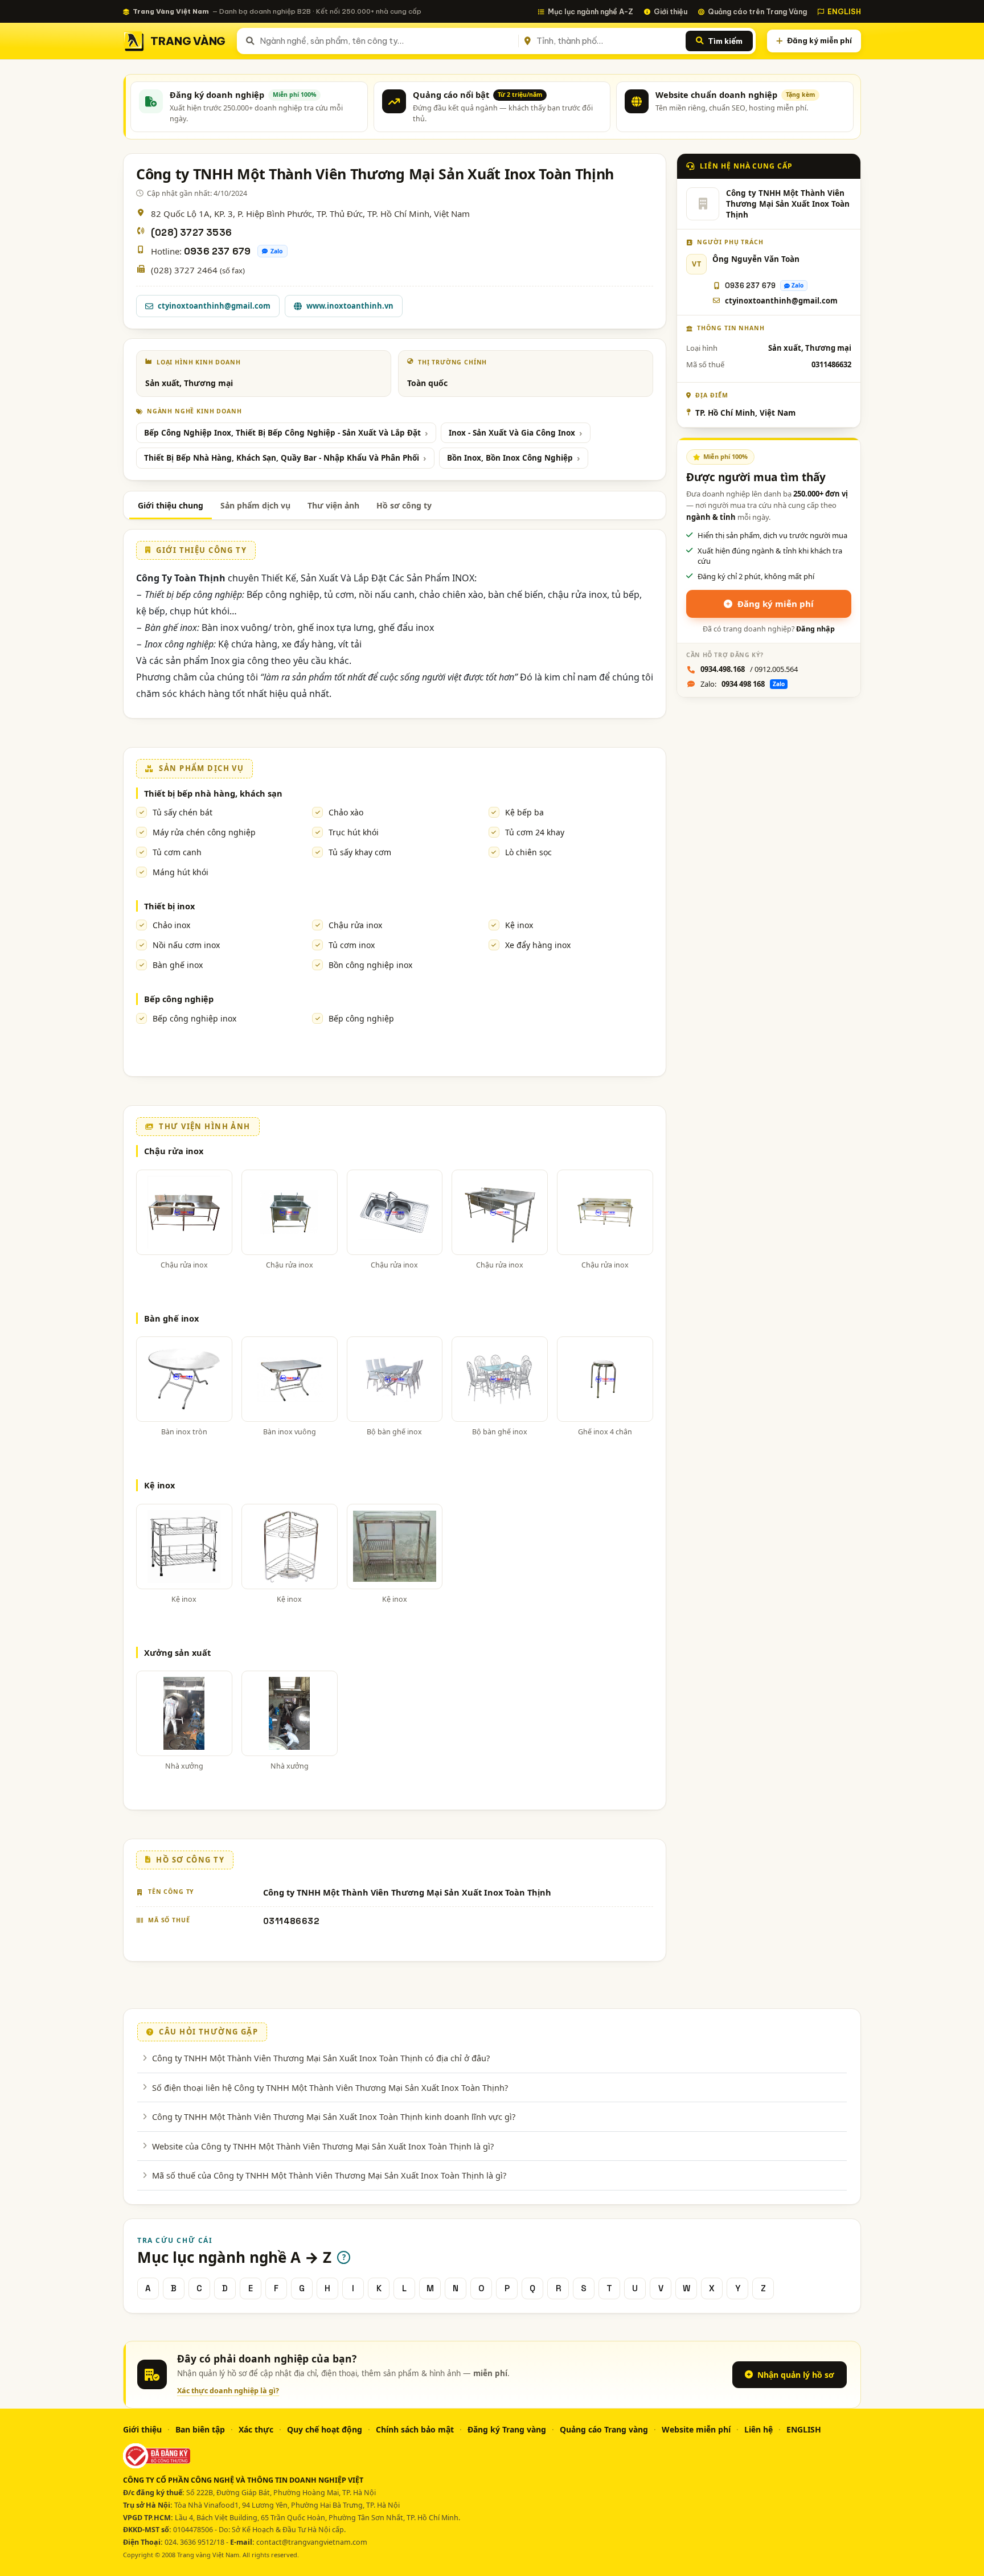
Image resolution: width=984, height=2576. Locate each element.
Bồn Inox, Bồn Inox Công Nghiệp (510, 458)
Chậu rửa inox (355, 925)
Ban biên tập (200, 2429)
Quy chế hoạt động (325, 2429)
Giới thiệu (671, 11)
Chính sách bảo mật (415, 2429)
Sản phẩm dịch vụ (255, 505)
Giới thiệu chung (171, 505)
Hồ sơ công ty (404, 505)
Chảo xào (346, 812)
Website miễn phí (696, 2429)
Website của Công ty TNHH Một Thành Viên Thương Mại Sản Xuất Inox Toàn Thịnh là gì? (323, 2146)
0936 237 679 (217, 251)
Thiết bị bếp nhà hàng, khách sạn (213, 793)
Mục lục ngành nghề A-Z (591, 11)
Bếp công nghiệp (179, 999)
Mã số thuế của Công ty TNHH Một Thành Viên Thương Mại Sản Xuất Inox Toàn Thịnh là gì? (329, 2175)
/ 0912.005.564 (749, 669)
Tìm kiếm (725, 41)
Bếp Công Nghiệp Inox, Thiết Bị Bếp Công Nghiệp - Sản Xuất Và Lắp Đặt (282, 433)
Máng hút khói (181, 872)
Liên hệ (758, 2429)
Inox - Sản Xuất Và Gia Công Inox (512, 433)
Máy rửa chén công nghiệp (204, 832)
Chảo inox (171, 925)
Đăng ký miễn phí (819, 40)
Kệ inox (519, 925)
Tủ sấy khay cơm (360, 852)
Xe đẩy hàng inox (538, 945)
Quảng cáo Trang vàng (604, 2429)
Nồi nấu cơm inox (186, 945)
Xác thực (256, 2429)
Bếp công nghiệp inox (194, 1018)
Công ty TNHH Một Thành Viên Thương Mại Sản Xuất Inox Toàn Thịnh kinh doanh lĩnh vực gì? (334, 2116)
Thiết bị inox (169, 906)
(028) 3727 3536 (191, 233)
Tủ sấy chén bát (183, 812)
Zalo (277, 251)
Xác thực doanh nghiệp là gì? (228, 2391)
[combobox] (387, 41)
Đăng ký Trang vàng (507, 2429)
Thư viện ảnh (333, 505)
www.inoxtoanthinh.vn (350, 306)
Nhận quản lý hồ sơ (796, 2375)
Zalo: (743, 684)
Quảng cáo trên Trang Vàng (757, 11)
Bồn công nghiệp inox (370, 965)
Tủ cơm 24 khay (535, 832)
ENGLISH (844, 11)
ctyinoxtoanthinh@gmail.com (214, 306)
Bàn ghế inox (178, 965)
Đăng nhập (815, 629)
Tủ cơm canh (177, 852)
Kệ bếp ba (524, 812)
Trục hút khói (354, 832)
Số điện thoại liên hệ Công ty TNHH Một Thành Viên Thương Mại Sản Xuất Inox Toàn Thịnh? (330, 2087)
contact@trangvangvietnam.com (312, 2542)
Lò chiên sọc (528, 852)
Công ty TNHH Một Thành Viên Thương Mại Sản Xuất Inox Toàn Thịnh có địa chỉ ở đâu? (321, 2058)
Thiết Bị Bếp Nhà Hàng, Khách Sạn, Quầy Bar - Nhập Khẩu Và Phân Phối (282, 458)
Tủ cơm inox (352, 945)
